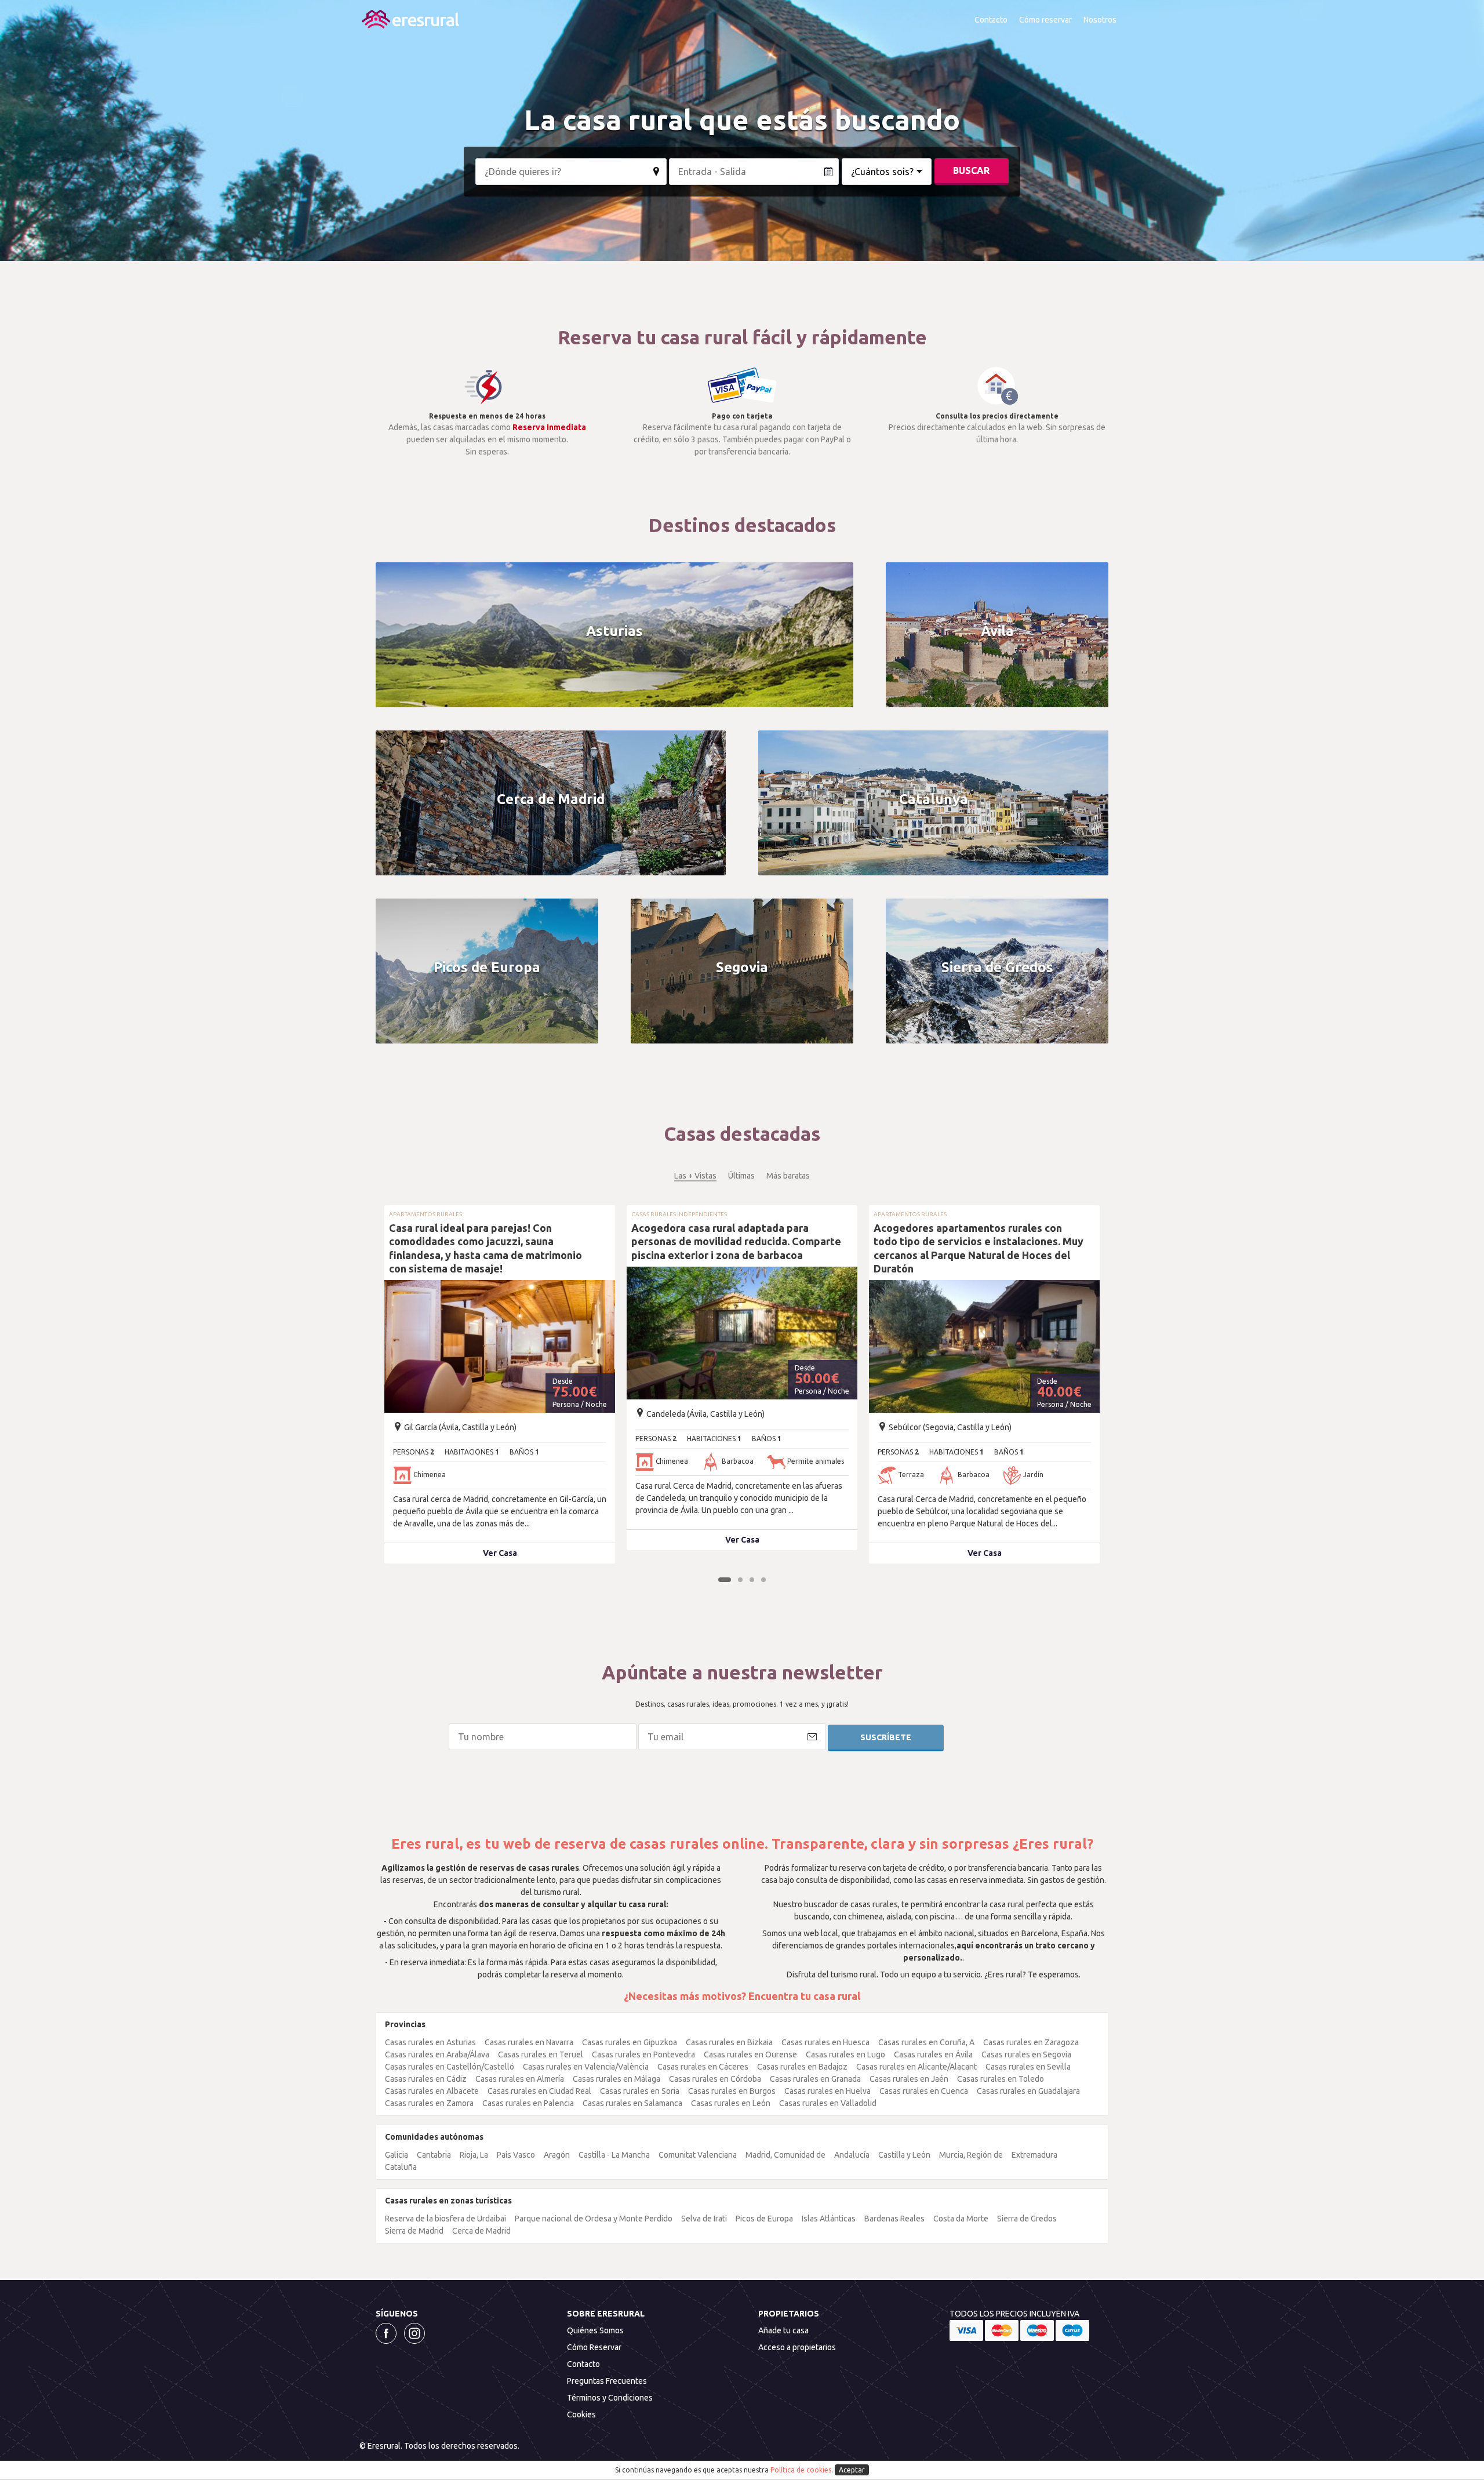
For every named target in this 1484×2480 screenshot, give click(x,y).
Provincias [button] (405, 2024)
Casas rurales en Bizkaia (729, 2042)
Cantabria (434, 2155)
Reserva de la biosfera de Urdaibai (445, 2219)
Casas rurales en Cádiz (426, 2079)
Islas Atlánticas (829, 2219)
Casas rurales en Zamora (429, 2103)
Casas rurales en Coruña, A (926, 2042)
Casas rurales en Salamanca (632, 2103)
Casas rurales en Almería (520, 2079)
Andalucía (852, 2155)
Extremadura (1034, 2155)
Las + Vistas (695, 1176)
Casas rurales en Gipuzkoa (630, 2042)
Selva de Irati (704, 2219)
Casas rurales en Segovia (1026, 2054)
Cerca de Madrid (481, 2231)
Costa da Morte (961, 2219)
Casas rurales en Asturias (430, 2042)
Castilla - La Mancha (614, 2155)
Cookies (581, 2414)
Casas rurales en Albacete (432, 2091)
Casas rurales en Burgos (732, 2091)
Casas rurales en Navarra (529, 2042)
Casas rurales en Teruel (541, 2054)
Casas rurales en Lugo (845, 2054)
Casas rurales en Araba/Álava (437, 2054)
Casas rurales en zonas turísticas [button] (448, 2201)
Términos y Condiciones (610, 2398)
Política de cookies (801, 2470)
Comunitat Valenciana (698, 2155)
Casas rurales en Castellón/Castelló (450, 2067)
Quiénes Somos (595, 2330)
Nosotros (1100, 20)
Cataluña (401, 2167)
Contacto (991, 20)
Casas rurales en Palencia (528, 2103)
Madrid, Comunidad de (785, 2155)
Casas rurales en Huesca (825, 2042)
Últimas (741, 1176)
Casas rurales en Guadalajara (1028, 2091)
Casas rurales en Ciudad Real (539, 2091)
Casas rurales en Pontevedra (643, 2054)
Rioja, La (474, 2155)
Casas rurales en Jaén (909, 2079)
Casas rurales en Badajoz (802, 2067)
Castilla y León (904, 2155)
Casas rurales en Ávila (933, 2054)
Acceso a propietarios (797, 2347)
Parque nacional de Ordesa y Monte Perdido (594, 2219)
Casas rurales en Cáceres (703, 2067)
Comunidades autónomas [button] (434, 2137)
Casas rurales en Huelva (828, 2091)
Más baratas (788, 1176)
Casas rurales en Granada (815, 2079)
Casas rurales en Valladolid (828, 2103)
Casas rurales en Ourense (750, 2054)
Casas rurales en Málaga (616, 2079)
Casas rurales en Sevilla (1028, 2067)
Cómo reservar (1045, 20)
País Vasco (516, 2155)
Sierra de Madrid (414, 2231)
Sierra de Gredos (1027, 2219)
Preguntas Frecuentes (607, 2381)
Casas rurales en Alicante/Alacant (916, 2067)
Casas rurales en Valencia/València (586, 2067)
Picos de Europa (764, 2219)
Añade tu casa (783, 2330)
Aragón (557, 2155)
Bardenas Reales (894, 2219)
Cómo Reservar (594, 2347)
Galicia (397, 2155)
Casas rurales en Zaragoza (1031, 2042)
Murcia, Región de (971, 2155)
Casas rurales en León (731, 2103)
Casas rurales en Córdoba (715, 2079)
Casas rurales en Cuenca (924, 2091)
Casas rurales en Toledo (1001, 2079)
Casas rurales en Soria (640, 2091)
